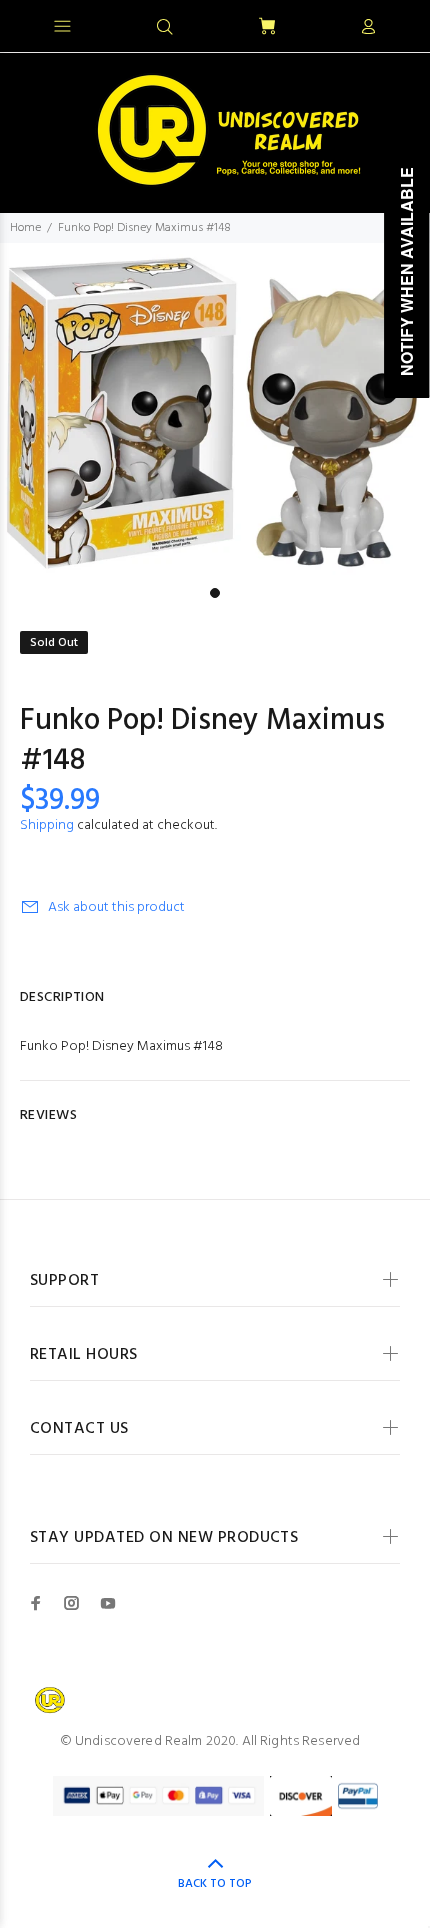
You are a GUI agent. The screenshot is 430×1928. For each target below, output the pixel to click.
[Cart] (267, 27)
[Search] (165, 28)
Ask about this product (116, 907)
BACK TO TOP (215, 1884)
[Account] (368, 28)
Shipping (47, 825)
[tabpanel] (215, 410)
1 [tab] (215, 593)
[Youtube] (108, 1603)
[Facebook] (36, 1603)
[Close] (397, 24)
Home (25, 228)
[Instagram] (72, 1603)
